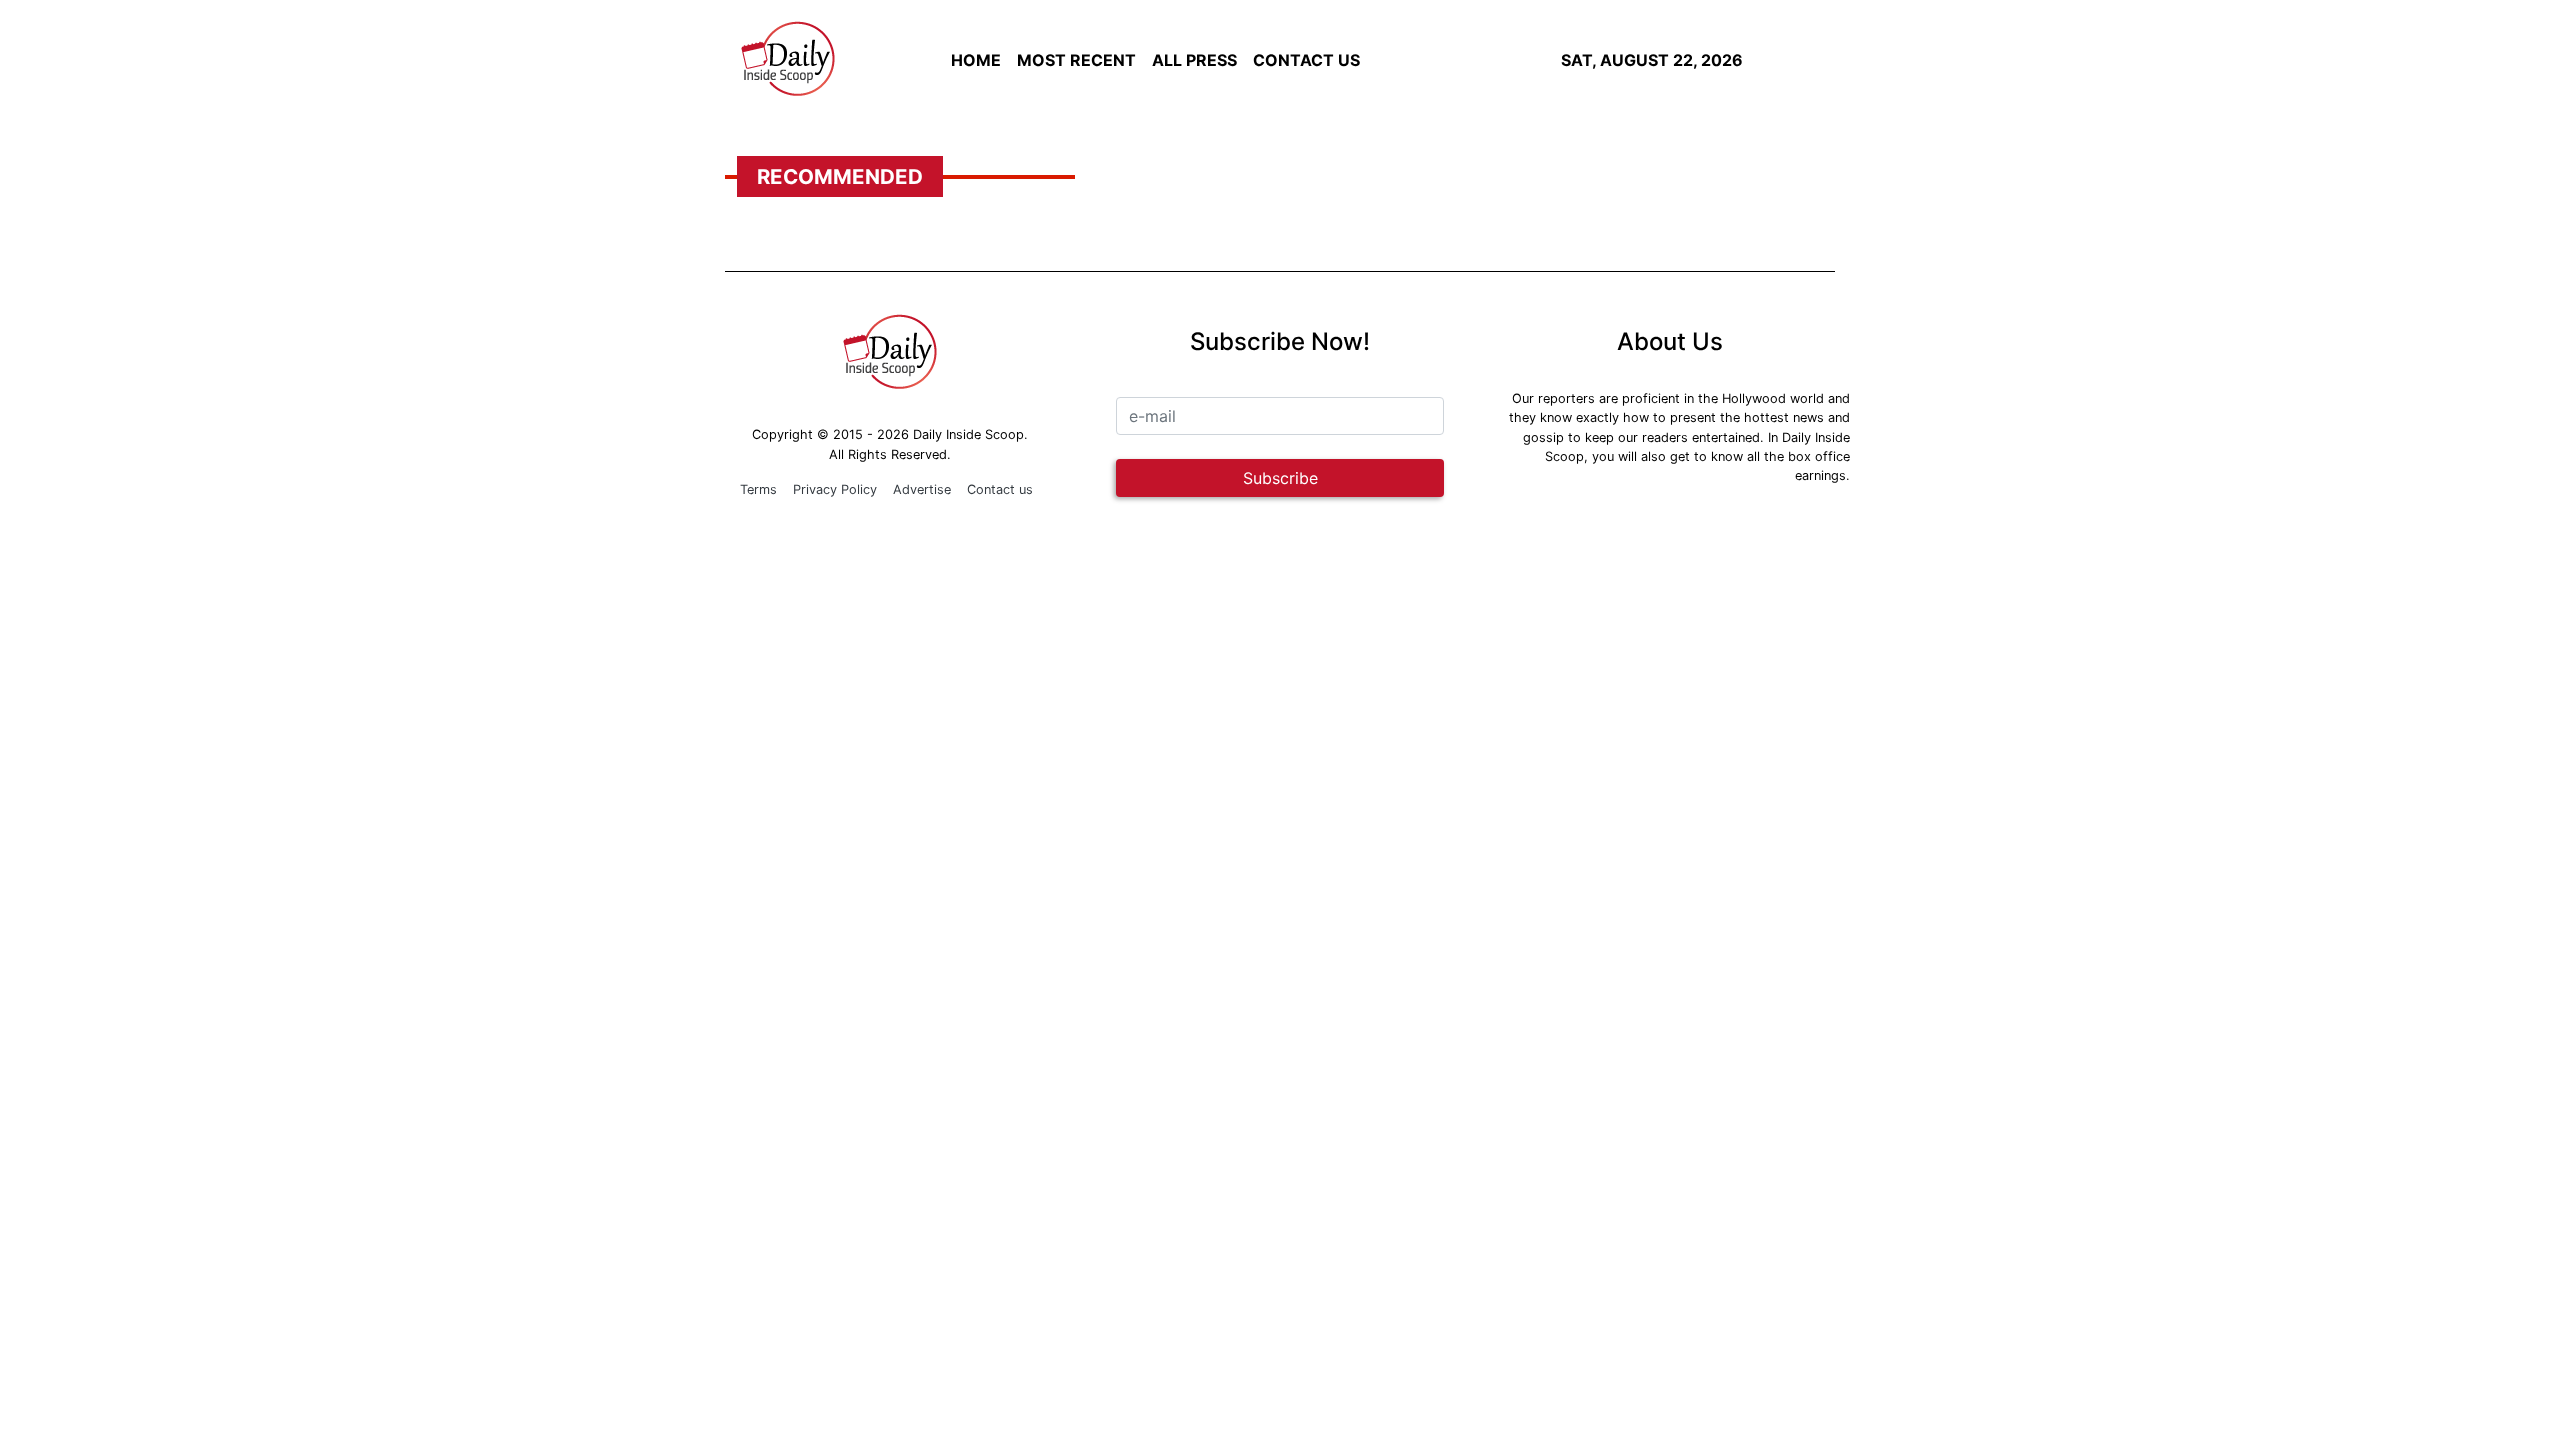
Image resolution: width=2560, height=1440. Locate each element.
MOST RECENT (1076, 60)
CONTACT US (1306, 60)
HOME (976, 60)
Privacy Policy (835, 489)
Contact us (1000, 489)
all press (1194, 60)
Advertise (922, 489)
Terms (758, 489)
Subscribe (1280, 478)
